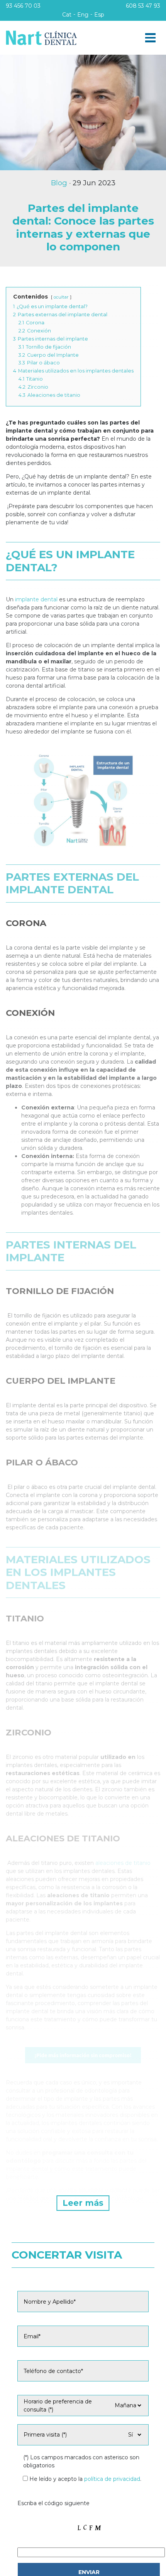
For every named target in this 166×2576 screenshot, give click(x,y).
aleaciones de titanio (123, 1863)
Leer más (83, 2203)
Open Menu (150, 38)
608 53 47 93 (143, 6)
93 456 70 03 (23, 6)
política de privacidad (112, 2479)
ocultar (61, 297)
